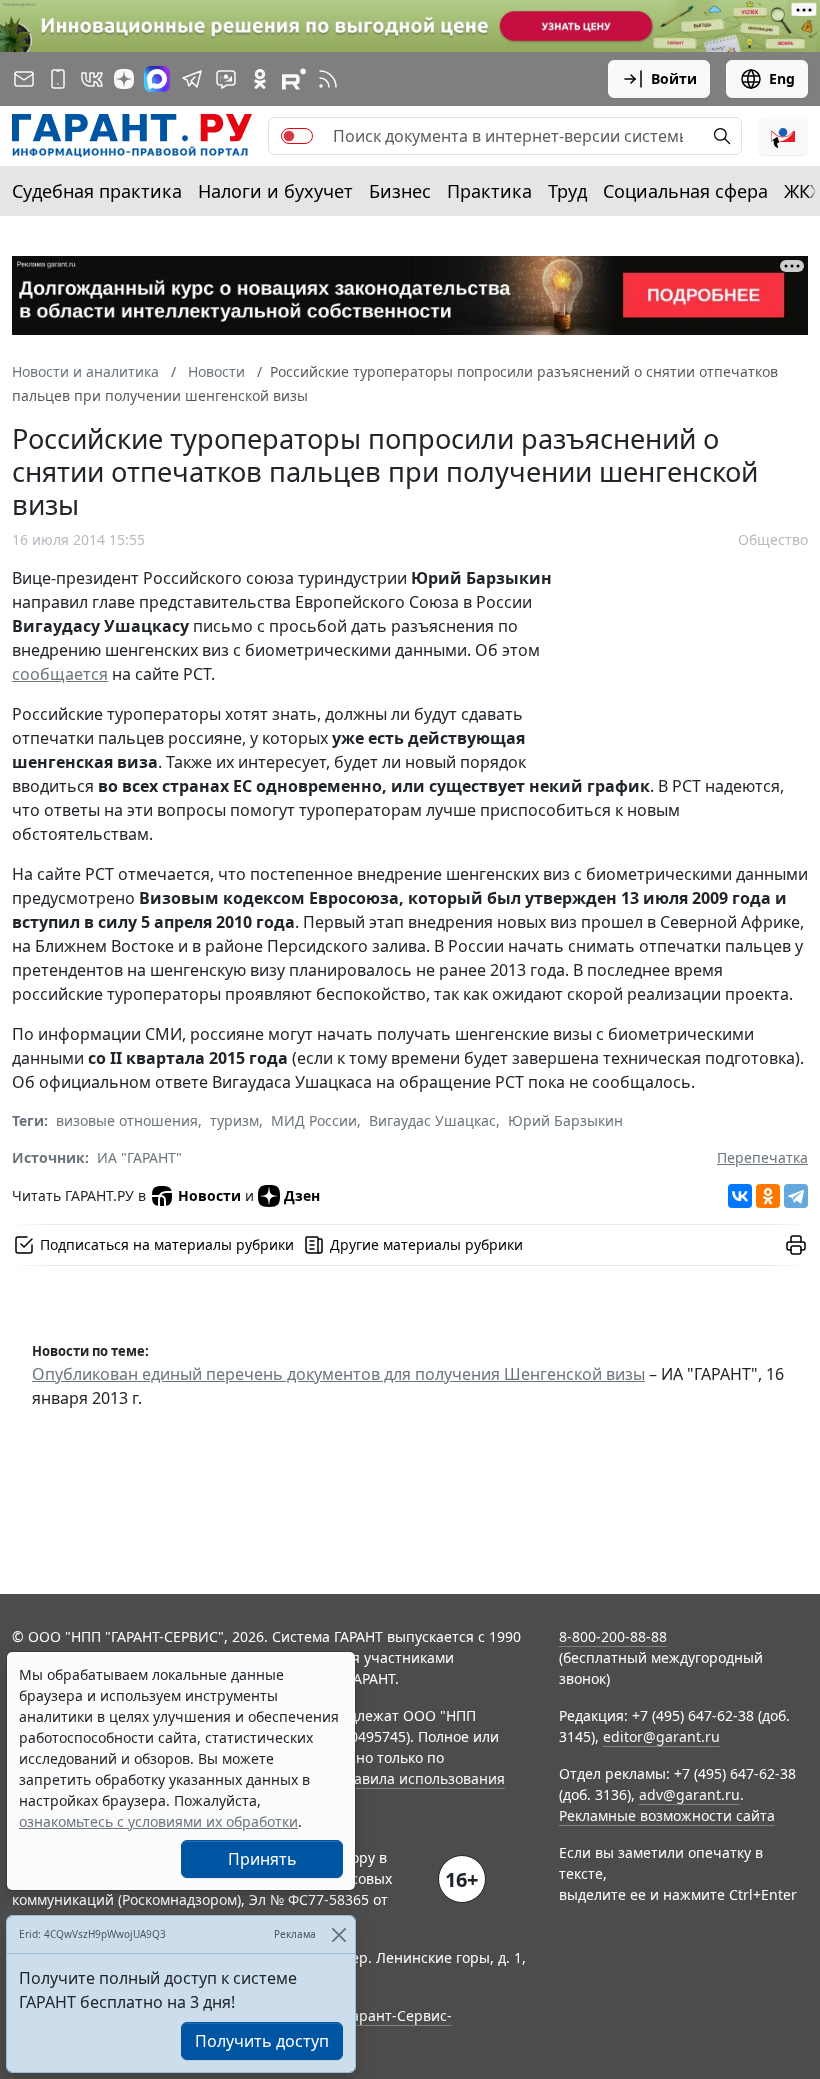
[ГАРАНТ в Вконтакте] (92, 79)
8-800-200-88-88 (613, 1636)
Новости (209, 1195)
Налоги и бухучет (275, 191)
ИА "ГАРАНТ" (139, 1157)
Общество (773, 539)
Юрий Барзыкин (565, 1120)
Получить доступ (262, 2041)
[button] (783, 136)
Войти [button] (674, 78)
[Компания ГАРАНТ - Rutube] (294, 79)
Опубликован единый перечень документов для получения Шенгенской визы (338, 1374)
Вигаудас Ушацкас (432, 1120)
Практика (489, 191)
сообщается (60, 674)
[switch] (297, 136)
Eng (782, 78)
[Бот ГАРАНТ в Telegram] (226, 79)
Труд (567, 191)
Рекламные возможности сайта (667, 1815)
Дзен (302, 1195)
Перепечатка (762, 1157)
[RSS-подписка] (328, 79)
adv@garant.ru (689, 1794)
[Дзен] (124, 79)
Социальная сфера (685, 191)
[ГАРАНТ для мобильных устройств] (58, 79)
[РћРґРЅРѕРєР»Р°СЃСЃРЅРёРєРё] (768, 1196)
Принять (262, 1859)
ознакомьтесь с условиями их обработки (158, 1821)
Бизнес (400, 191)
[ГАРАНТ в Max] (157, 79)
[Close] (338, 1934)
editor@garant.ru (661, 1736)
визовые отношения (127, 1120)
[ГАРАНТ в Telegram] (192, 79)
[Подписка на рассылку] (24, 79)
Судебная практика (97, 191)
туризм (234, 1120)
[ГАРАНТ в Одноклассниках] (260, 79)
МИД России (314, 1120)
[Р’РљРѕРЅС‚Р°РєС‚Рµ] (740, 1196)
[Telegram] (796, 1196)
